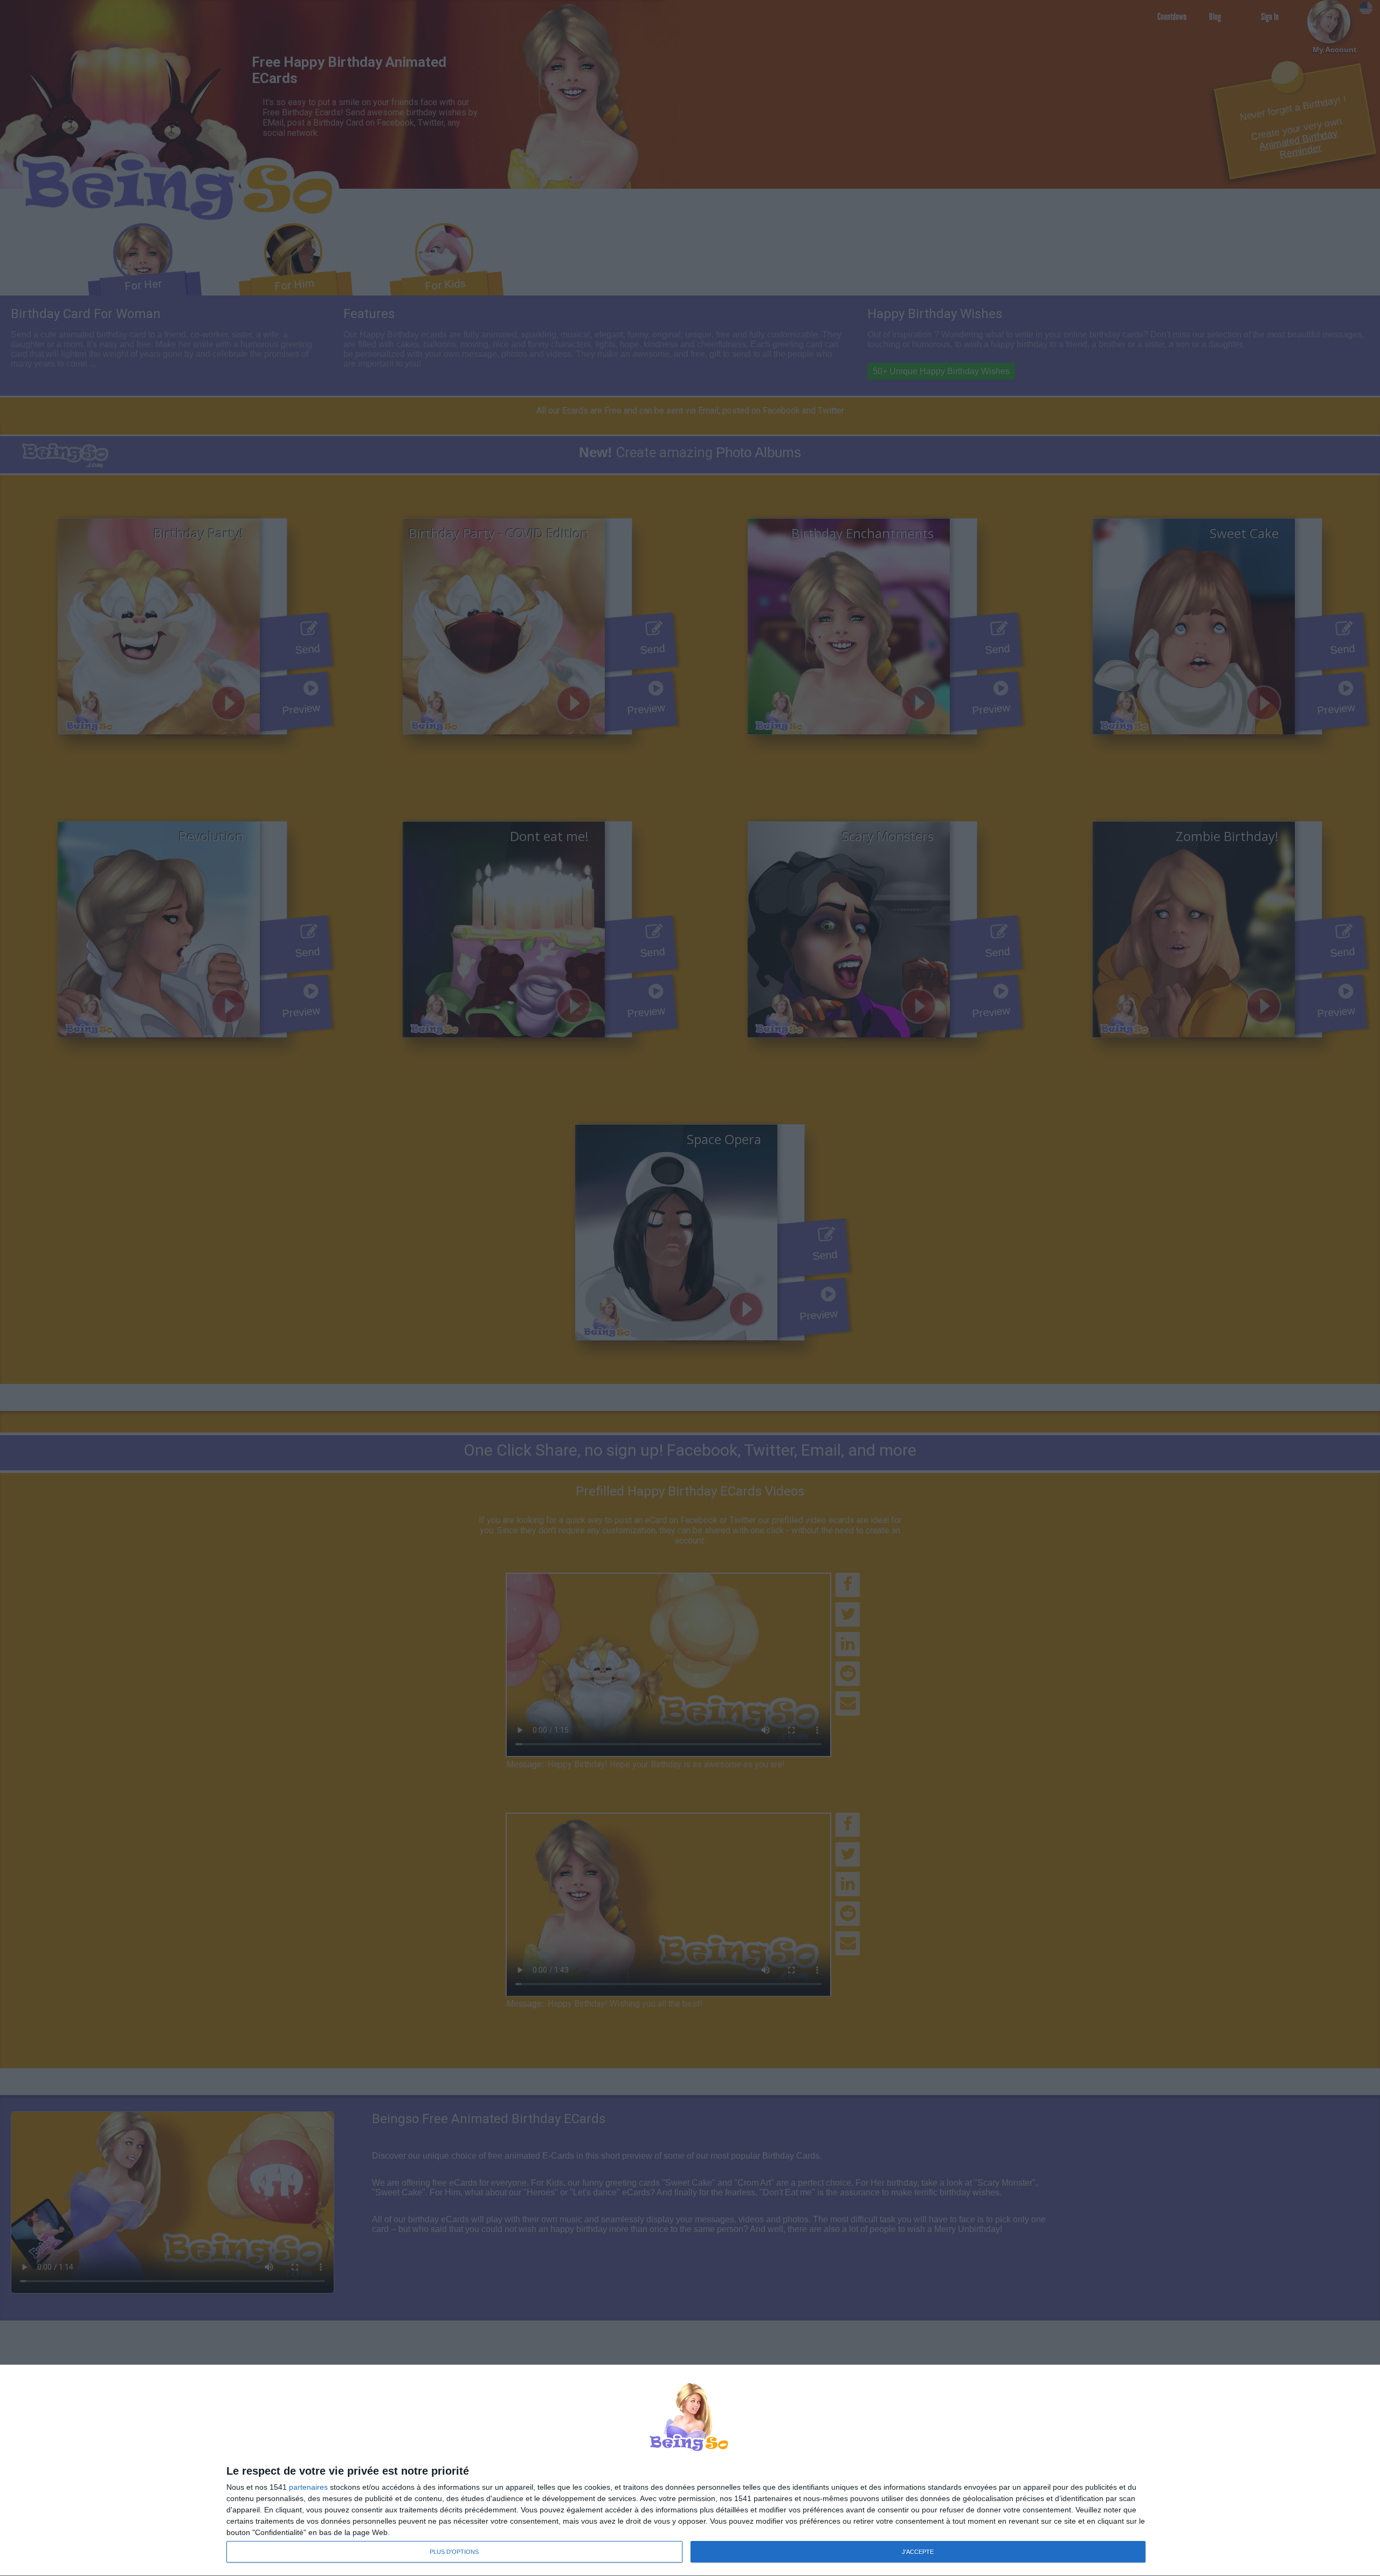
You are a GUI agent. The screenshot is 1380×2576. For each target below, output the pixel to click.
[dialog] (690, 2471)
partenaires (308, 2487)
